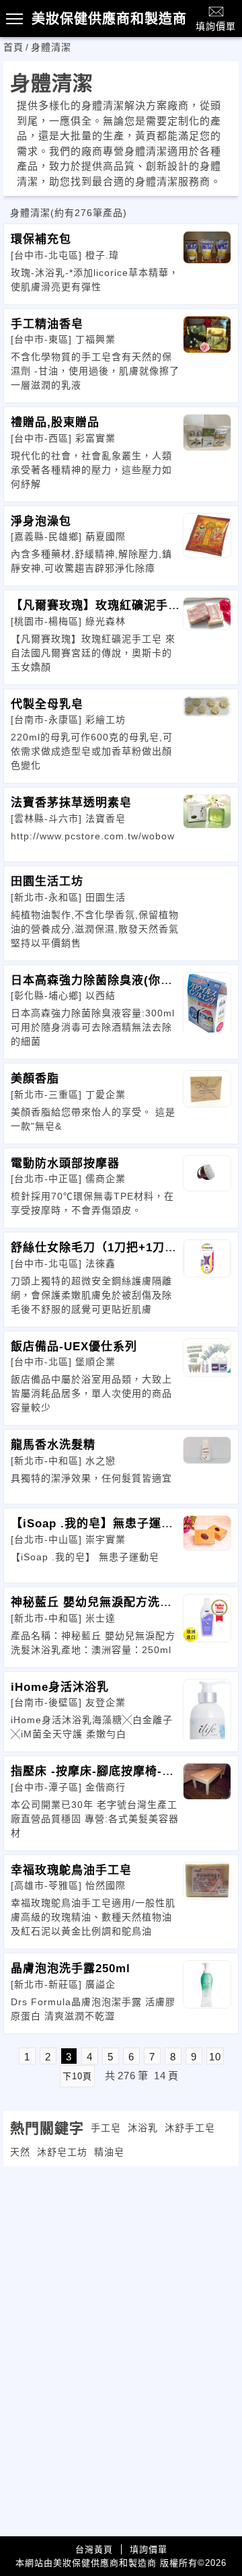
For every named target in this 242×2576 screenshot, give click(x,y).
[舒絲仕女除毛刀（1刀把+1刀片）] (207, 1269)
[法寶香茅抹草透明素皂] (207, 825)
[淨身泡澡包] (207, 543)
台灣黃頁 (94, 2549)
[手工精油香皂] (207, 346)
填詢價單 (216, 26)
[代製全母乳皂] (207, 726)
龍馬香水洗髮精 (53, 1445)
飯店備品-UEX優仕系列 (74, 1347)
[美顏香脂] (207, 1101)
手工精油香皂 (47, 324)
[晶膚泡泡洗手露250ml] (207, 1990)
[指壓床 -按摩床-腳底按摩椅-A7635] (207, 1793)
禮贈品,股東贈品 (55, 422)
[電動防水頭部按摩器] (207, 1185)
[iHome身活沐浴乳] (207, 1709)
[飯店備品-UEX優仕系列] (207, 1368)
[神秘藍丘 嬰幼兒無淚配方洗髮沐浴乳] (207, 1624)
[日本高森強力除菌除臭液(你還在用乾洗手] (207, 1002)
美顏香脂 (35, 1079)
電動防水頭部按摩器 (65, 1163)
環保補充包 (41, 239)
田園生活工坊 (47, 881)
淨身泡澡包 (41, 521)
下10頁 (77, 2076)
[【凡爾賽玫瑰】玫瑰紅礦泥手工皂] (207, 627)
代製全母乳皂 (47, 704)
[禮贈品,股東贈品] (207, 444)
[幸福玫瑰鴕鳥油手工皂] (207, 1892)
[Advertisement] (121, 2260)
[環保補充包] (207, 261)
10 (215, 2057)
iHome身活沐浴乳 (60, 1687)
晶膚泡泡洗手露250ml (71, 1969)
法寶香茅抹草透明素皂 (71, 803)
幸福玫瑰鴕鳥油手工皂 (71, 1870)
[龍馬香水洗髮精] (207, 1467)
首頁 (13, 47)
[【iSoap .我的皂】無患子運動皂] (207, 1545)
